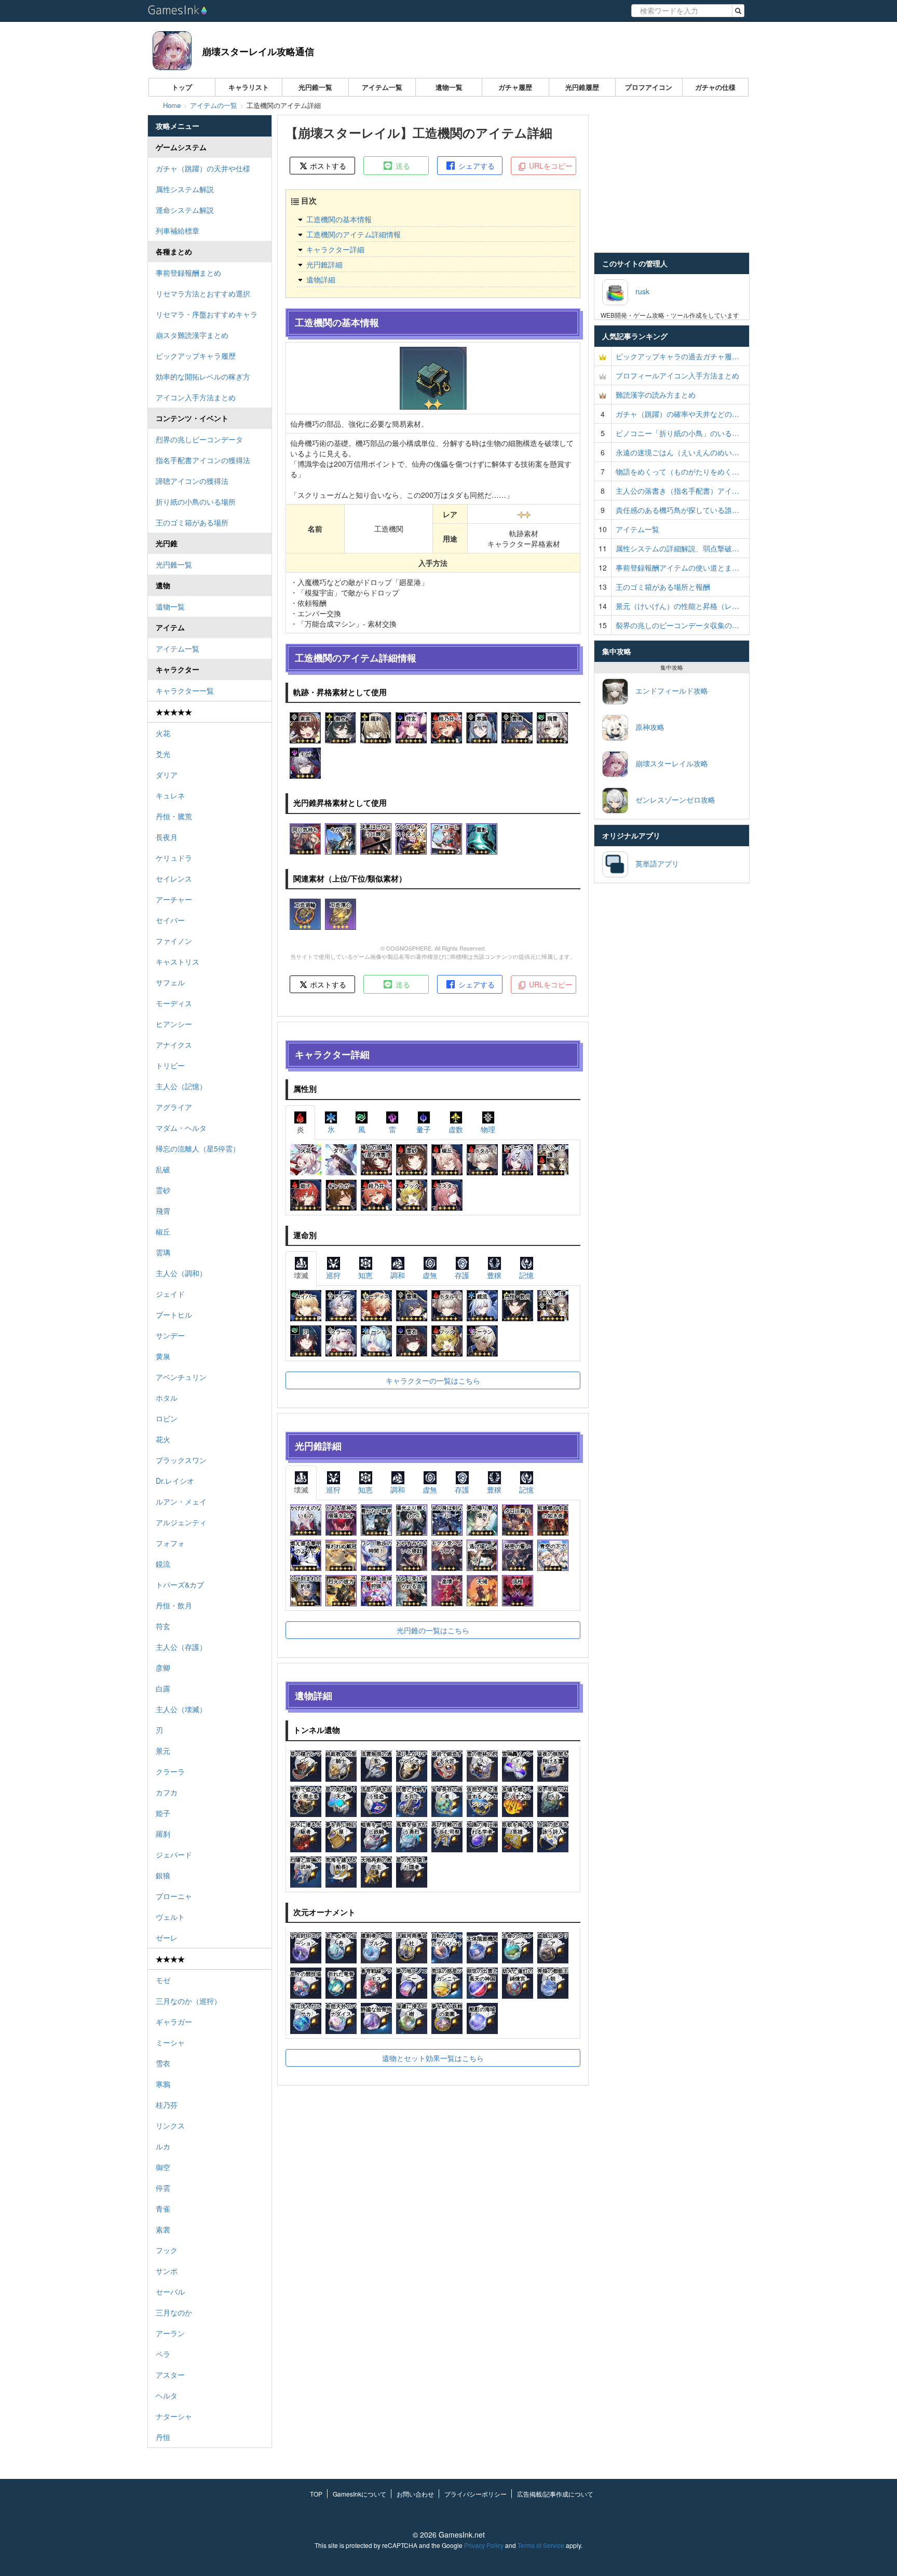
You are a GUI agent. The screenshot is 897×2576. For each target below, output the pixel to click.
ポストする (327, 166)
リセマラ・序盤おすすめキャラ (207, 314)
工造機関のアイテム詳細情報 (354, 234)
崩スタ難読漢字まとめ (192, 335)
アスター (170, 2375)
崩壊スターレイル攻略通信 (258, 51)
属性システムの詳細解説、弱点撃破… (677, 548)
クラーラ (170, 1771)
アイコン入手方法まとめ (196, 397)
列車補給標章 (178, 231)
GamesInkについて (359, 2494)
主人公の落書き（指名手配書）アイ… (677, 491)
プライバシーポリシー (475, 2494)
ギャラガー (174, 2022)
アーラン (170, 2333)
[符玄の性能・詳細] (411, 727)
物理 (488, 1129)
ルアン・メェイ (181, 1501)
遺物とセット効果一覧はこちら (433, 2058)
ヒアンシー (174, 1024)
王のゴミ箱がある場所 (192, 522)
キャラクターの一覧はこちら (433, 1380)
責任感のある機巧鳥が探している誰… (677, 510)
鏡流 (163, 1564)
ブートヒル (174, 1314)
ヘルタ (167, 2395)
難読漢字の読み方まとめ (656, 395)
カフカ (167, 1792)
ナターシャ (174, 2416)
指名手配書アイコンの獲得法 (203, 460)
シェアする (475, 166)
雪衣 (163, 2063)
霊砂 (163, 1190)
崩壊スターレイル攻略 (668, 763)
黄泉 (163, 1356)
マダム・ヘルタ (181, 1128)
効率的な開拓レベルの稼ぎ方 (203, 376)
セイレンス (174, 878)
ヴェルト (170, 1917)
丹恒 (163, 2437)
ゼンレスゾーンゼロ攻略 (672, 799)
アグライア (174, 1107)
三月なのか (174, 2312)
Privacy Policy (484, 2545)
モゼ (163, 1980)
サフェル (170, 982)
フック (167, 2250)
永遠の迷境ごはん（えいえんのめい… (677, 452)
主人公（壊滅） (181, 1709)
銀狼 (163, 1875)
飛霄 (163, 1211)
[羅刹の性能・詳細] (376, 727)
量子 (424, 1129)
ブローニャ (174, 1896)
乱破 (163, 1169)
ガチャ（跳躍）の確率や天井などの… (677, 414)
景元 (163, 1751)
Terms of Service (541, 2545)
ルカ (163, 2146)
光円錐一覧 (315, 87)
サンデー (170, 1335)
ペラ (163, 2354)
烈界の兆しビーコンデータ (199, 439)
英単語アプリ (654, 863)
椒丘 (163, 1231)
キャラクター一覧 (185, 690)
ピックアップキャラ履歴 (196, 356)
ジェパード (174, 1854)
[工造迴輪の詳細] (305, 913)
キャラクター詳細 (335, 249)
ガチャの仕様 (715, 87)
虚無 (430, 1275)
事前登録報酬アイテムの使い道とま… (677, 567)
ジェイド (170, 1294)
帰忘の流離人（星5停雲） (198, 1148)
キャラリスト (249, 87)
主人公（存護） (181, 1647)
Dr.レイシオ (175, 1481)
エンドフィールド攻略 (668, 690)
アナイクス (174, 1045)
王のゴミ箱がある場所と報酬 (663, 587)
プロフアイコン (649, 87)
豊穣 (494, 1275)
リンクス (170, 2125)
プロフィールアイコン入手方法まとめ (677, 375)
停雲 (163, 2188)
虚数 (456, 1129)
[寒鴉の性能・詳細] (482, 727)
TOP (316, 2494)
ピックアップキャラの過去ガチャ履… (677, 356)
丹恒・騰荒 (174, 816)
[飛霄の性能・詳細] (552, 727)
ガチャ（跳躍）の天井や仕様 (203, 168)
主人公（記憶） (181, 1086)
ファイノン (174, 941)
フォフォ (170, 1543)
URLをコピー (550, 166)
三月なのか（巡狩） (188, 2001)
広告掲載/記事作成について (555, 2494)
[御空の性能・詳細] (341, 727)
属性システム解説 (185, 189)
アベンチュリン (181, 1377)
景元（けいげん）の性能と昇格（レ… (677, 606)
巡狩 (333, 1275)
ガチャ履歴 (515, 87)
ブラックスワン (181, 1460)
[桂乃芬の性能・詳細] (446, 727)
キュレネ (170, 795)
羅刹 (163, 1834)
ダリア (167, 775)
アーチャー (174, 899)
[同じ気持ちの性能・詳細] (305, 837)
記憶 (526, 1275)
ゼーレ (167, 1937)
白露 (163, 1688)
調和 (398, 1275)
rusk (639, 291)
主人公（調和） (181, 1273)
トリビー (170, 1065)
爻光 (163, 754)
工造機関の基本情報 (339, 219)
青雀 (163, 2208)
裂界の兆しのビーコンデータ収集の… (677, 625)
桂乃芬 (167, 2105)
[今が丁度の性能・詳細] (341, 837)
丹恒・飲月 (174, 1605)
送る (402, 166)
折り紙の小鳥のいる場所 (196, 501)
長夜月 (167, 837)
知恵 (365, 1275)
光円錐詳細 (324, 264)
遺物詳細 (321, 279)
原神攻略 (646, 727)
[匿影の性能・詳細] (482, 837)
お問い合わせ (415, 2494)
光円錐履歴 (582, 87)
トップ (182, 87)
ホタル (167, 1398)
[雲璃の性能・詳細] (517, 727)
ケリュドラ (174, 858)
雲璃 (163, 1252)
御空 (163, 2167)
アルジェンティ (181, 1522)
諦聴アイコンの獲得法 (192, 481)
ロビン (167, 1418)
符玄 (163, 1626)
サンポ (167, 2271)
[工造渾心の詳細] (341, 913)
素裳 (163, 2229)
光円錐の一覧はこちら (433, 1630)
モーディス (174, 1003)
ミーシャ (170, 2042)
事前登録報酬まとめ (188, 273)
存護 (462, 1275)
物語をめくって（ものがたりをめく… (677, 471)
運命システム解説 (185, 210)
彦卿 (163, 1667)
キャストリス (178, 961)
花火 (163, 1439)
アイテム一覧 (382, 87)
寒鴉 (163, 2084)
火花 (163, 733)
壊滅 (301, 1275)
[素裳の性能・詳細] (305, 727)
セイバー (170, 920)
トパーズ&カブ (180, 1584)
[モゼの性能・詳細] (305, 762)
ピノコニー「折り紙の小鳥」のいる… (677, 433)
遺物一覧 (449, 87)
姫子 (163, 1813)
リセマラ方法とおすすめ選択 (203, 293)
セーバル (170, 2292)
